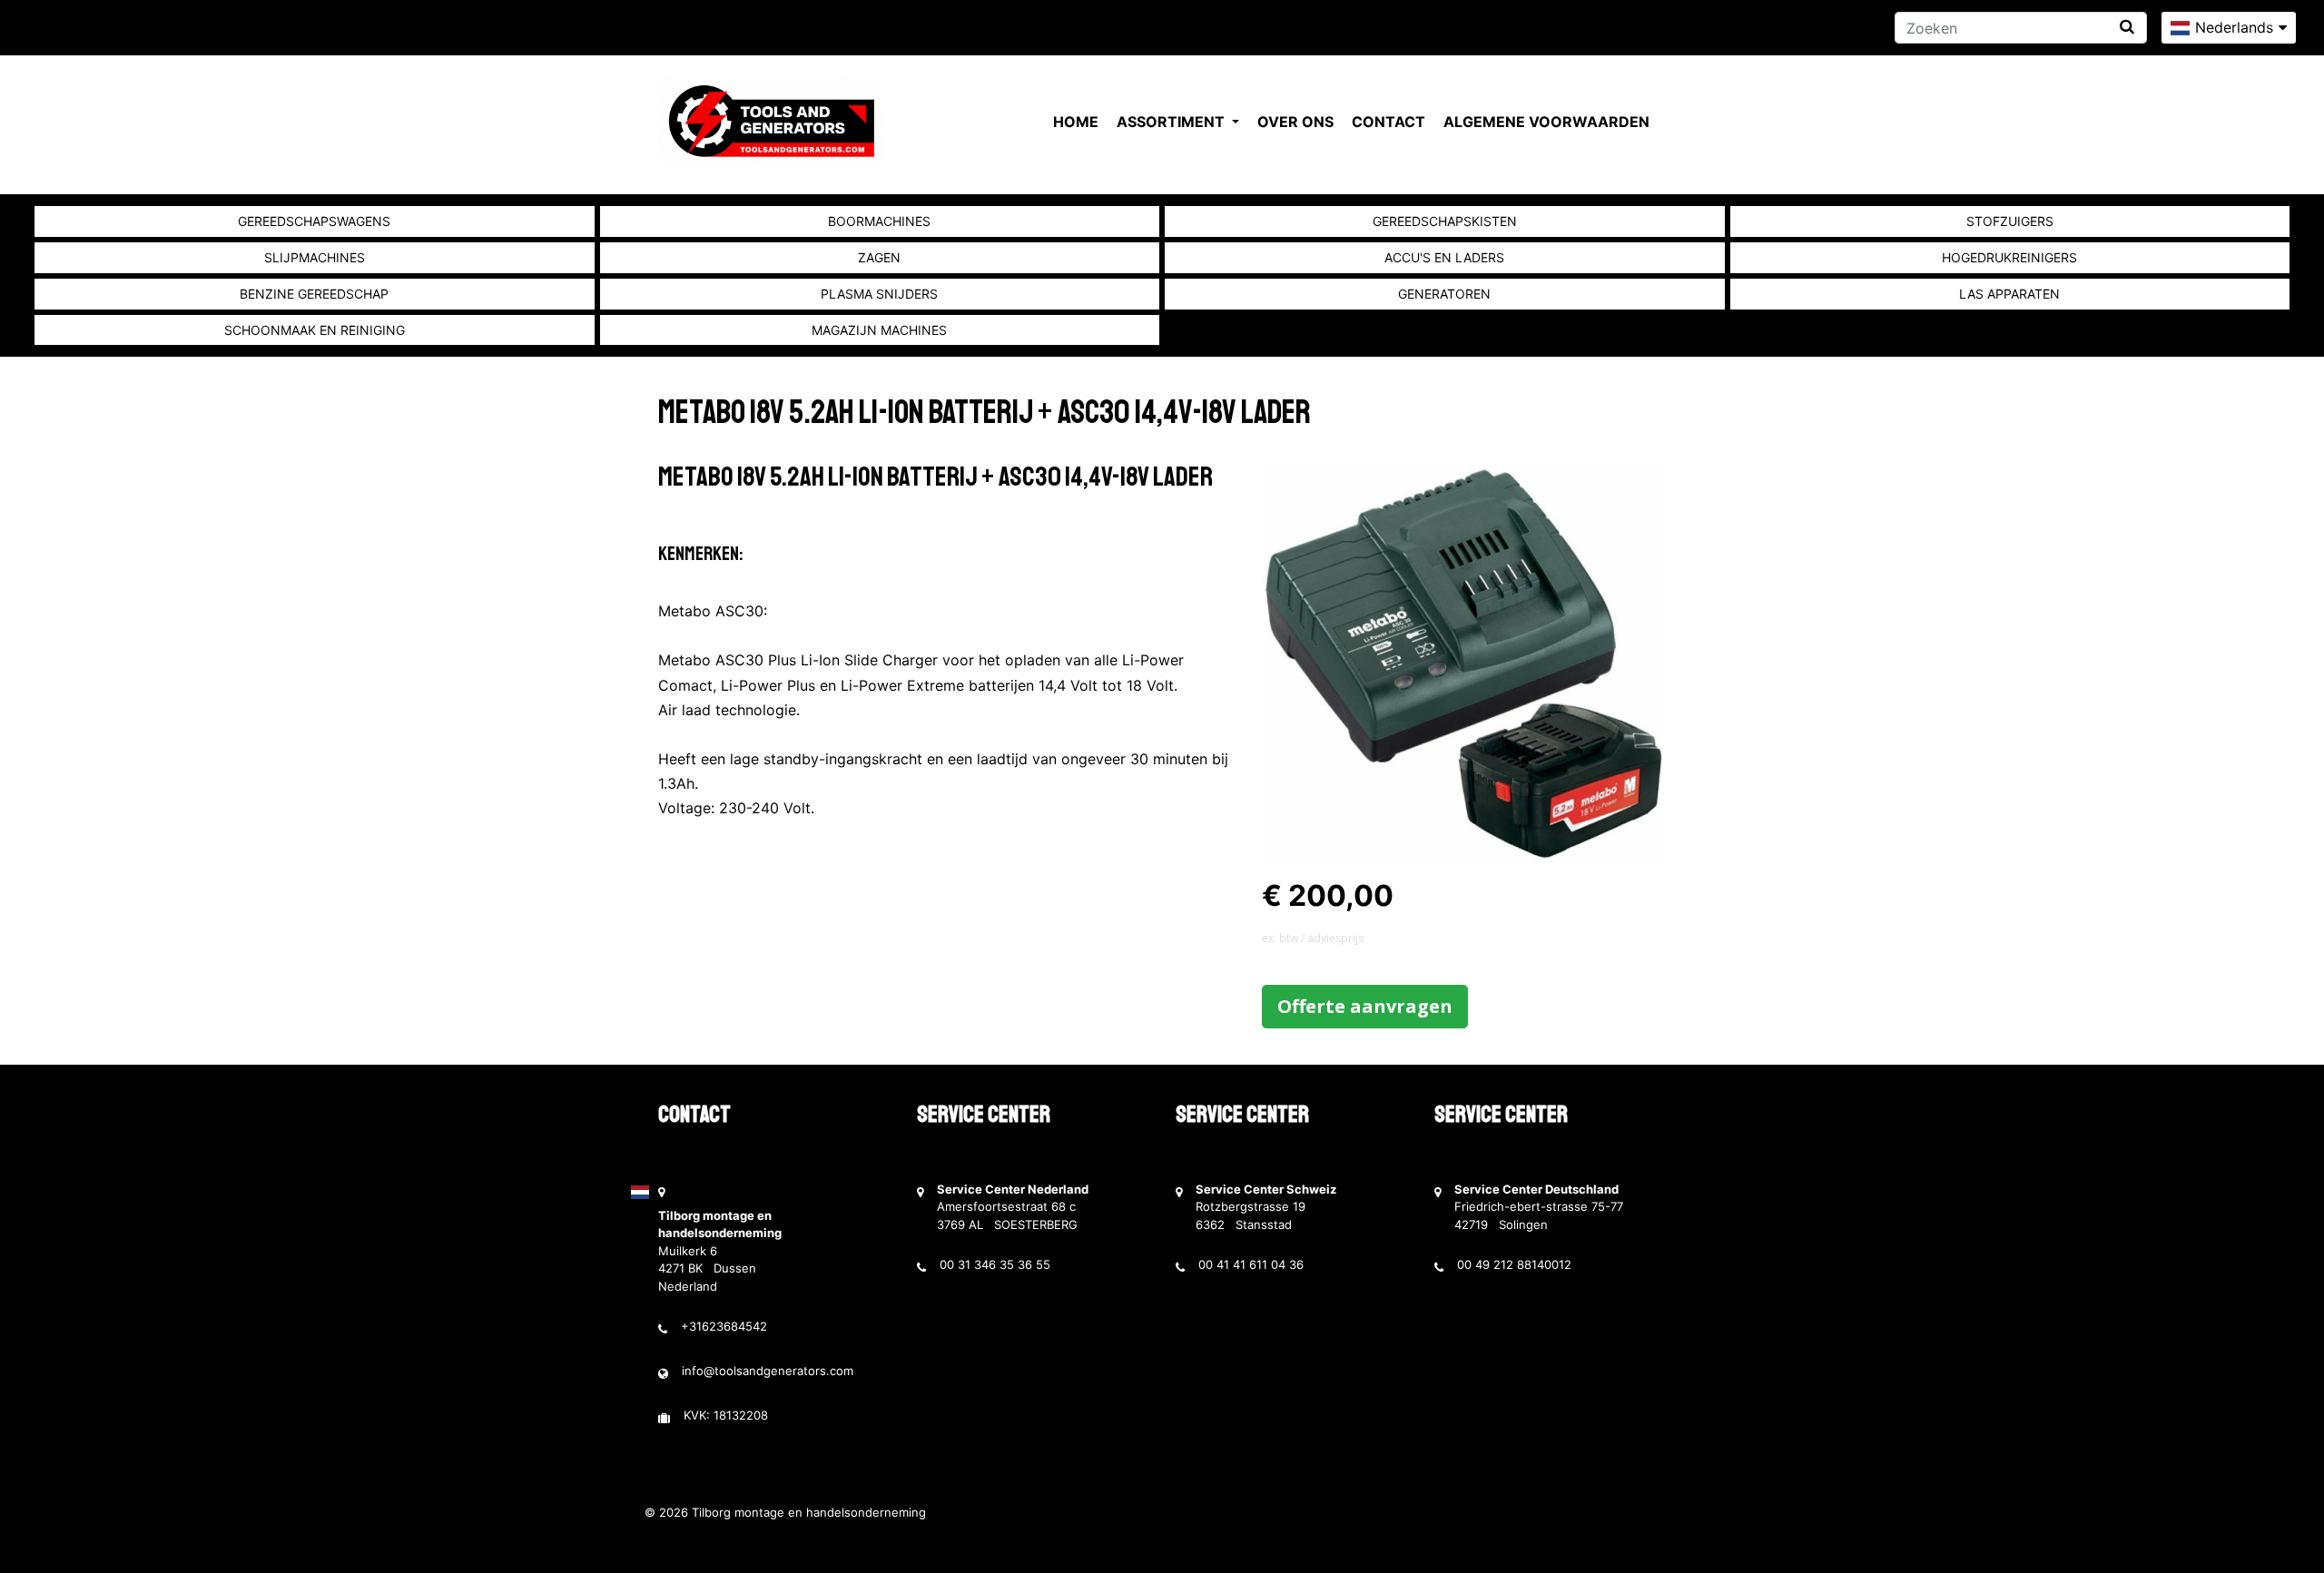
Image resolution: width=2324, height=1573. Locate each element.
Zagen (879, 257)
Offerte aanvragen (1365, 1006)
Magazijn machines (879, 330)
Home (1076, 122)
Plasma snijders (879, 294)
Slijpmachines (315, 257)
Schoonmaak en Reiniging (315, 330)
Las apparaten (2009, 294)
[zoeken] (2127, 27)
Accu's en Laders (1444, 257)
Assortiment (1172, 122)
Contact (1388, 122)
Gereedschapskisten (1445, 221)
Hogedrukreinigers (2009, 257)
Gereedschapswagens (314, 221)
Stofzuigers (2010, 221)
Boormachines (879, 221)
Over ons (1295, 122)
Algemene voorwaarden (1546, 122)
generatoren (1444, 294)
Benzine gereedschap (314, 294)
